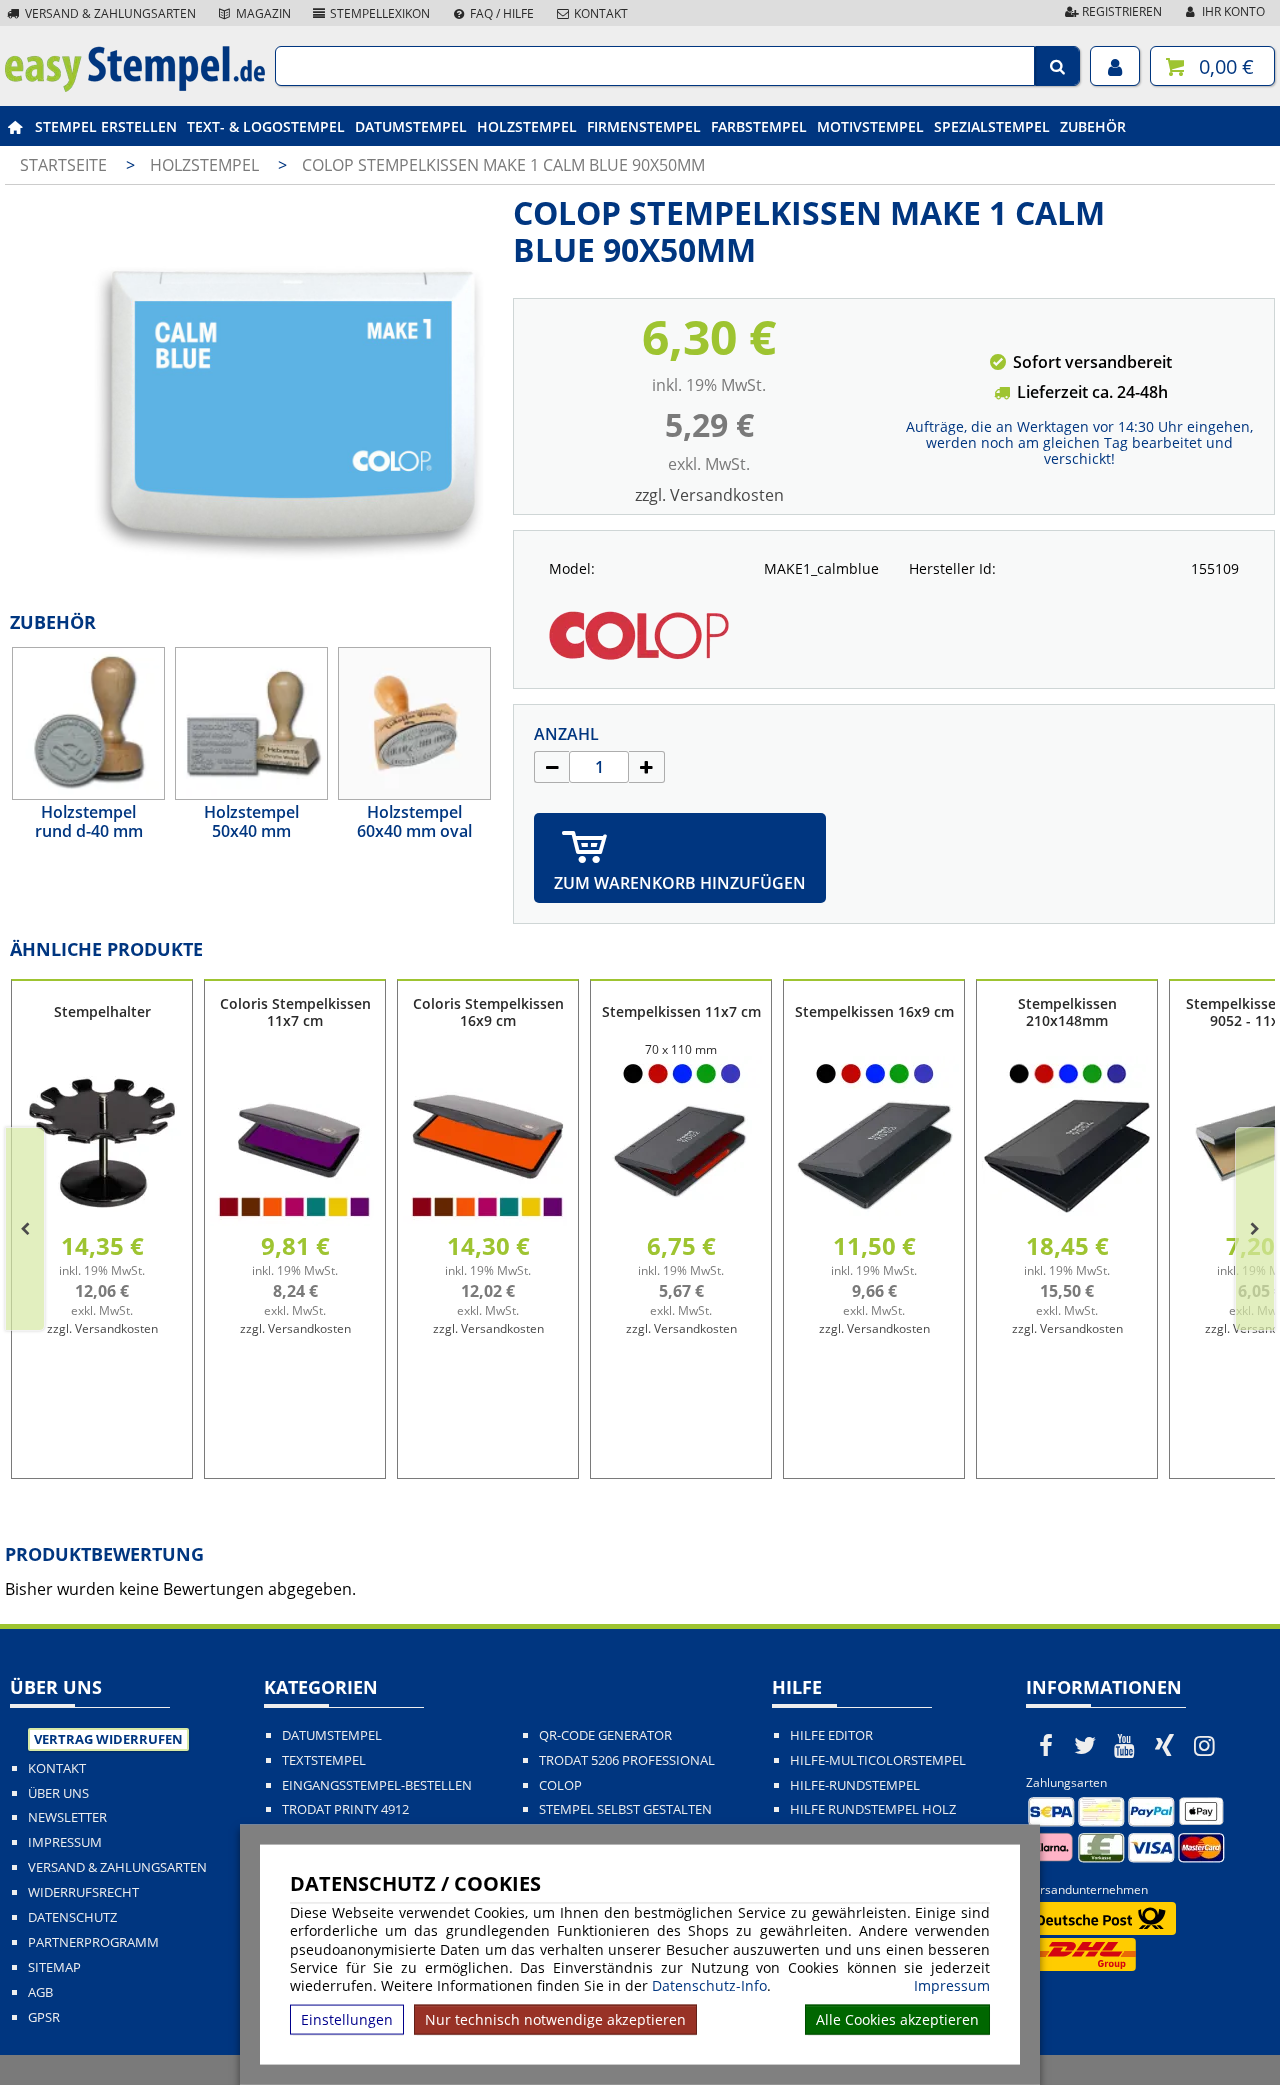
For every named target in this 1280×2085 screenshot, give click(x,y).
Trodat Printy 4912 (345, 1809)
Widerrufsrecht (83, 1892)
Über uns (58, 1793)
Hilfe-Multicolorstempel (878, 1760)
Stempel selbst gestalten (625, 1809)
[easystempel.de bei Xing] (1165, 1745)
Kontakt (599, 13)
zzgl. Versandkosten (709, 495)
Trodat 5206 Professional (627, 1760)
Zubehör (1093, 126)
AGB (40, 1992)
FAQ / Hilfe (500, 13)
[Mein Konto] (1115, 66)
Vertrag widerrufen (108, 1739)
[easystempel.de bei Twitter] (1086, 1745)
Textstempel (324, 1760)
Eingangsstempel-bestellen (377, 1785)
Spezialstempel (992, 126)
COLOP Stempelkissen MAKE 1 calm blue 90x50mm (503, 165)
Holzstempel (527, 126)
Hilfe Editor (831, 1735)
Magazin (262, 13)
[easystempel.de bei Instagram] (1204, 1745)
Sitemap (54, 1967)
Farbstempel (759, 126)
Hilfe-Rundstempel (855, 1785)
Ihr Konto (1232, 11)
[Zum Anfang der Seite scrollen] (1137, 2044)
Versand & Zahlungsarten (109, 13)
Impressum (952, 1986)
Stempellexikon (378, 13)
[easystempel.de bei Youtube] (1125, 1745)
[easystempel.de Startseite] (135, 86)
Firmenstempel (644, 126)
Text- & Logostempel (266, 126)
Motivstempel (870, 126)
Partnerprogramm (93, 1942)
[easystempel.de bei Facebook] (1046, 1745)
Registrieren (1120, 11)
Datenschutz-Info (709, 1985)
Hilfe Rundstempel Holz (873, 1809)
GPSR (44, 2017)
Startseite (63, 165)
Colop (560, 1785)
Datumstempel (411, 126)
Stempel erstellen (106, 126)
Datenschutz (72, 1917)
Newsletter (67, 1817)
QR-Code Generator (605, 1735)
